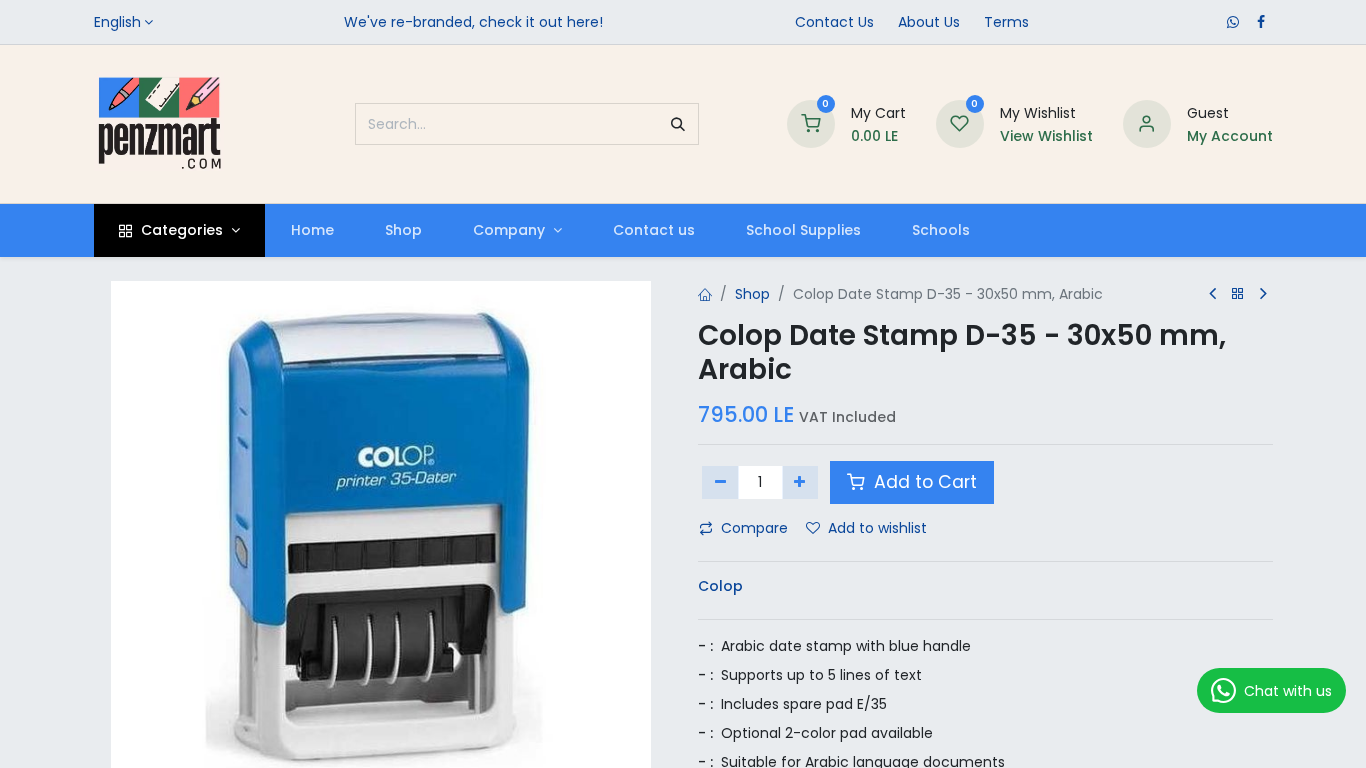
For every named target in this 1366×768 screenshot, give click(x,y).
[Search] (678, 124)
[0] (811, 123)
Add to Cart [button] (923, 482)
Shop (752, 294)
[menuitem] (312, 230)
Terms (1006, 22)
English (117, 22)
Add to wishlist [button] (877, 528)
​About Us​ (929, 22)
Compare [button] (754, 528)
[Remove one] (720, 482)
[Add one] (800, 482)
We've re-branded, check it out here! (473, 22)
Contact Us (834, 22)
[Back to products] (1238, 294)
